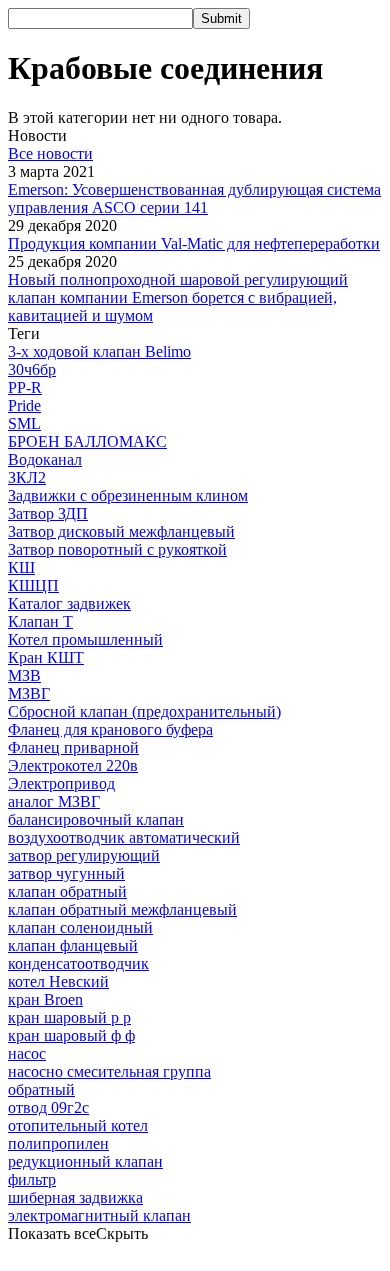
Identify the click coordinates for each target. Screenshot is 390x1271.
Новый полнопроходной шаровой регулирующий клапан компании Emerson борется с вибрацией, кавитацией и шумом (178, 297)
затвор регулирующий (84, 855)
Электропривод (61, 783)
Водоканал (45, 459)
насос (27, 1053)
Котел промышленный (85, 639)
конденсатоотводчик (78, 963)
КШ (21, 567)
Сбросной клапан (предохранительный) (144, 711)
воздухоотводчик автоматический (124, 837)
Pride (24, 405)
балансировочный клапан (96, 819)
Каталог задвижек (69, 603)
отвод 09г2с (48, 1107)
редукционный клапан (85, 1161)
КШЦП (33, 585)
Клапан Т (40, 621)
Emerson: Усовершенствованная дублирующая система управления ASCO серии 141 (194, 198)
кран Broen (45, 999)
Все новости (50, 153)
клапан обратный (67, 891)
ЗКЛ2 (27, 477)
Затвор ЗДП (48, 513)
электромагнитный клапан (99, 1215)
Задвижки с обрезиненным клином (128, 495)
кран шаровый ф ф (71, 1035)
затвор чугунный (66, 873)
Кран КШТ (46, 657)
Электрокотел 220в (73, 765)
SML (24, 423)
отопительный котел (78, 1125)
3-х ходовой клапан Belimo (99, 351)
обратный (41, 1089)
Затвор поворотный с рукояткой (117, 549)
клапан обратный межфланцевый (122, 909)
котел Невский (58, 981)
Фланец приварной (73, 747)
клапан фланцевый (73, 945)
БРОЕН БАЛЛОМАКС (87, 441)
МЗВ (24, 675)
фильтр (32, 1179)
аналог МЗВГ (54, 801)
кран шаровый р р (69, 1017)
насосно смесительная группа (109, 1071)
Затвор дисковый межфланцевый (121, 531)
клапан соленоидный (80, 927)
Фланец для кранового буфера (110, 729)
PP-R (25, 387)
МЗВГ (29, 693)
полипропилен (58, 1143)
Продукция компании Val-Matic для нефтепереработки (194, 243)
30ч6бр (32, 369)
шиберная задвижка (75, 1197)
